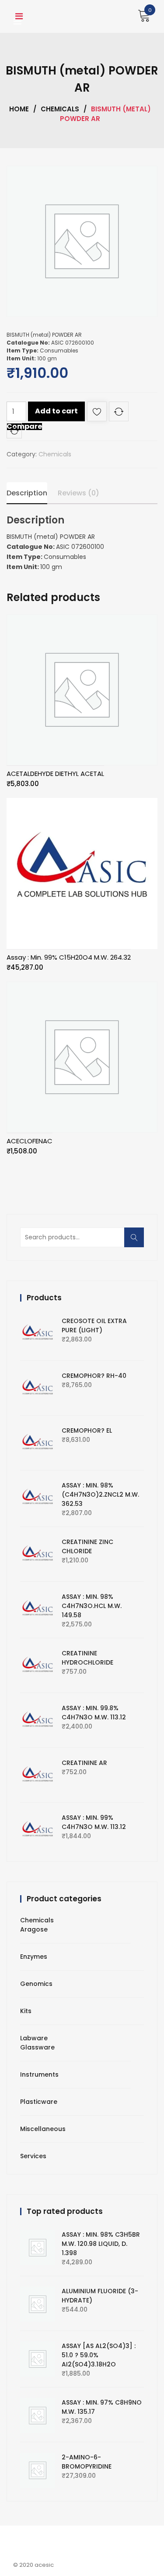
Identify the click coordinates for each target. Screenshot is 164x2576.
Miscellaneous (43, 2129)
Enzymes (34, 1957)
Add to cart (56, 411)
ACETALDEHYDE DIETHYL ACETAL (55, 774)
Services (33, 2156)
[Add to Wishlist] (97, 413)
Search (137, 1242)
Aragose (34, 1929)
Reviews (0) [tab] (79, 493)
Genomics (36, 1984)
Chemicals (60, 109)
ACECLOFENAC (30, 1141)
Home (19, 109)
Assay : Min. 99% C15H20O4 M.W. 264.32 (69, 957)
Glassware (37, 2047)
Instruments (39, 2074)
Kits (26, 2011)
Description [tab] (27, 493)
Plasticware (39, 2102)
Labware (34, 2038)
